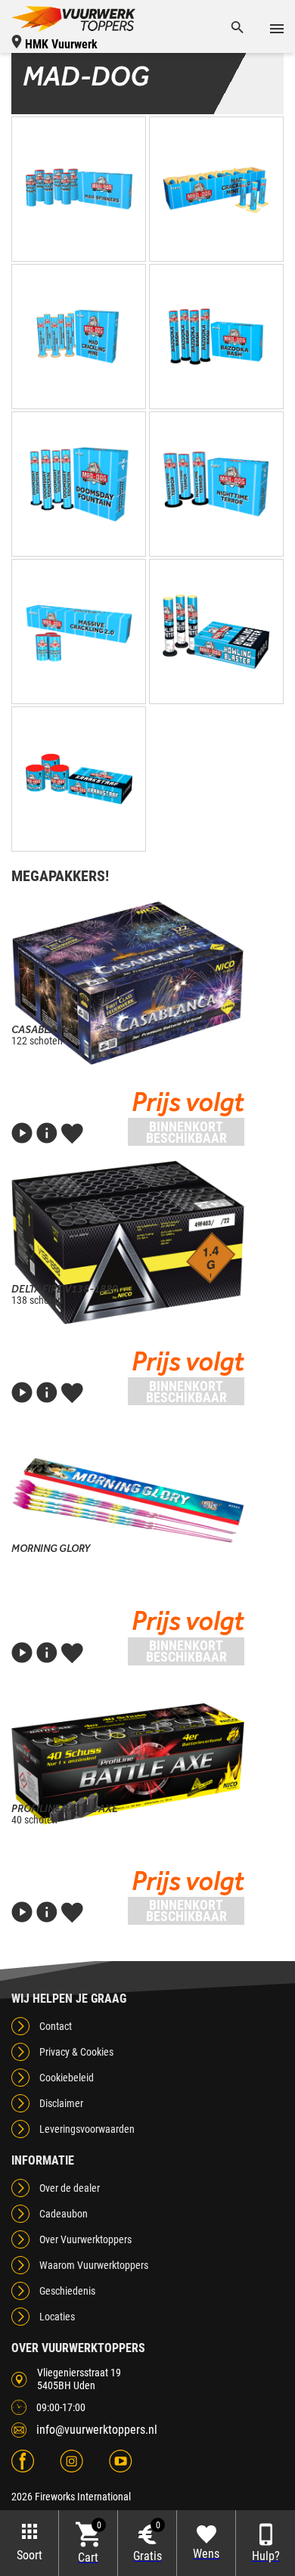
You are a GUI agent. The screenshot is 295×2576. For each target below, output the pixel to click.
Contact (56, 2026)
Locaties (57, 2317)
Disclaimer (61, 2103)
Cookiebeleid (67, 2078)
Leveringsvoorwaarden (87, 2129)
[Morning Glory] (128, 1502)
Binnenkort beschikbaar (186, 1132)
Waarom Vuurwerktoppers (94, 2265)
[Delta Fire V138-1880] (128, 1243)
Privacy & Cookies (76, 2052)
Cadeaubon (64, 2214)
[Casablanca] (128, 983)
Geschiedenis (67, 2291)
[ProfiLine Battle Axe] (128, 1762)
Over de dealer (70, 2188)
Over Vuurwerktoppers (85, 2239)
